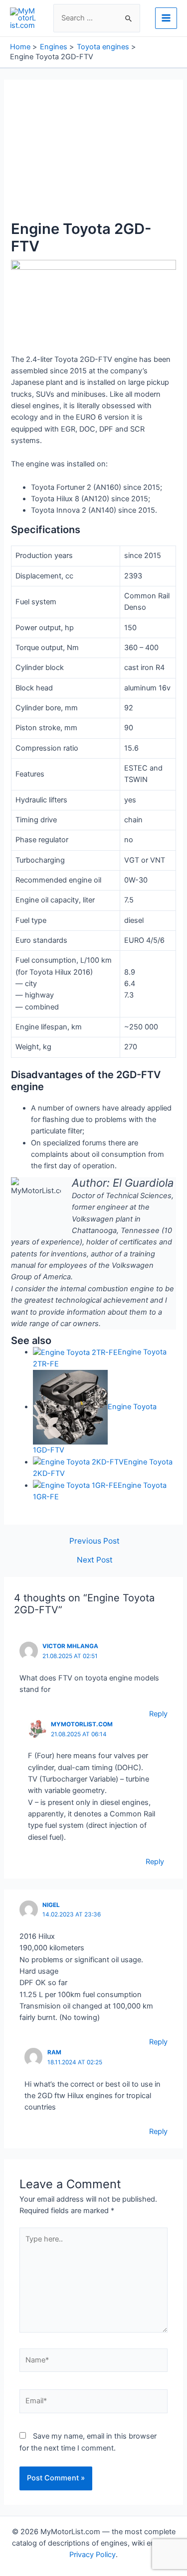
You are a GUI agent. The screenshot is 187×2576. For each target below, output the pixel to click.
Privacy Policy (93, 2555)
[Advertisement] (93, 155)
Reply (158, 1714)
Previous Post (94, 1541)
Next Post (95, 1560)
